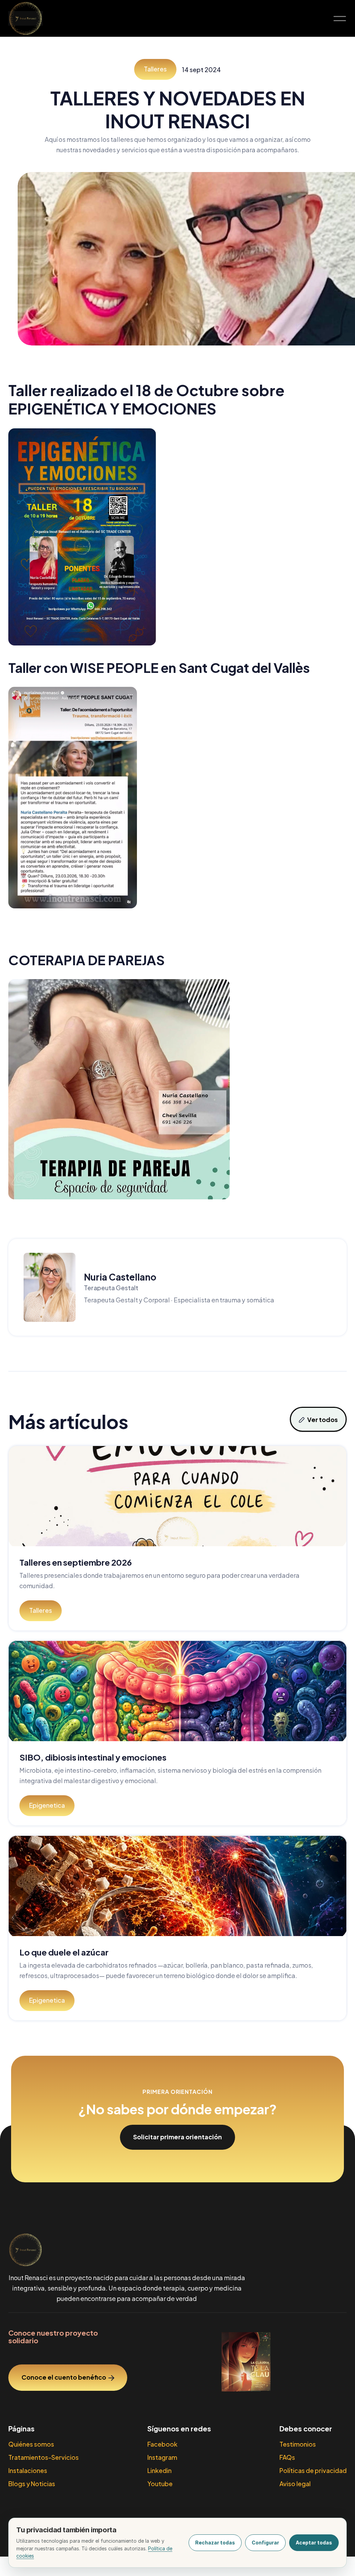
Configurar (265, 2543)
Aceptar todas (314, 2543)
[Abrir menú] (340, 18)
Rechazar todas (215, 2543)
